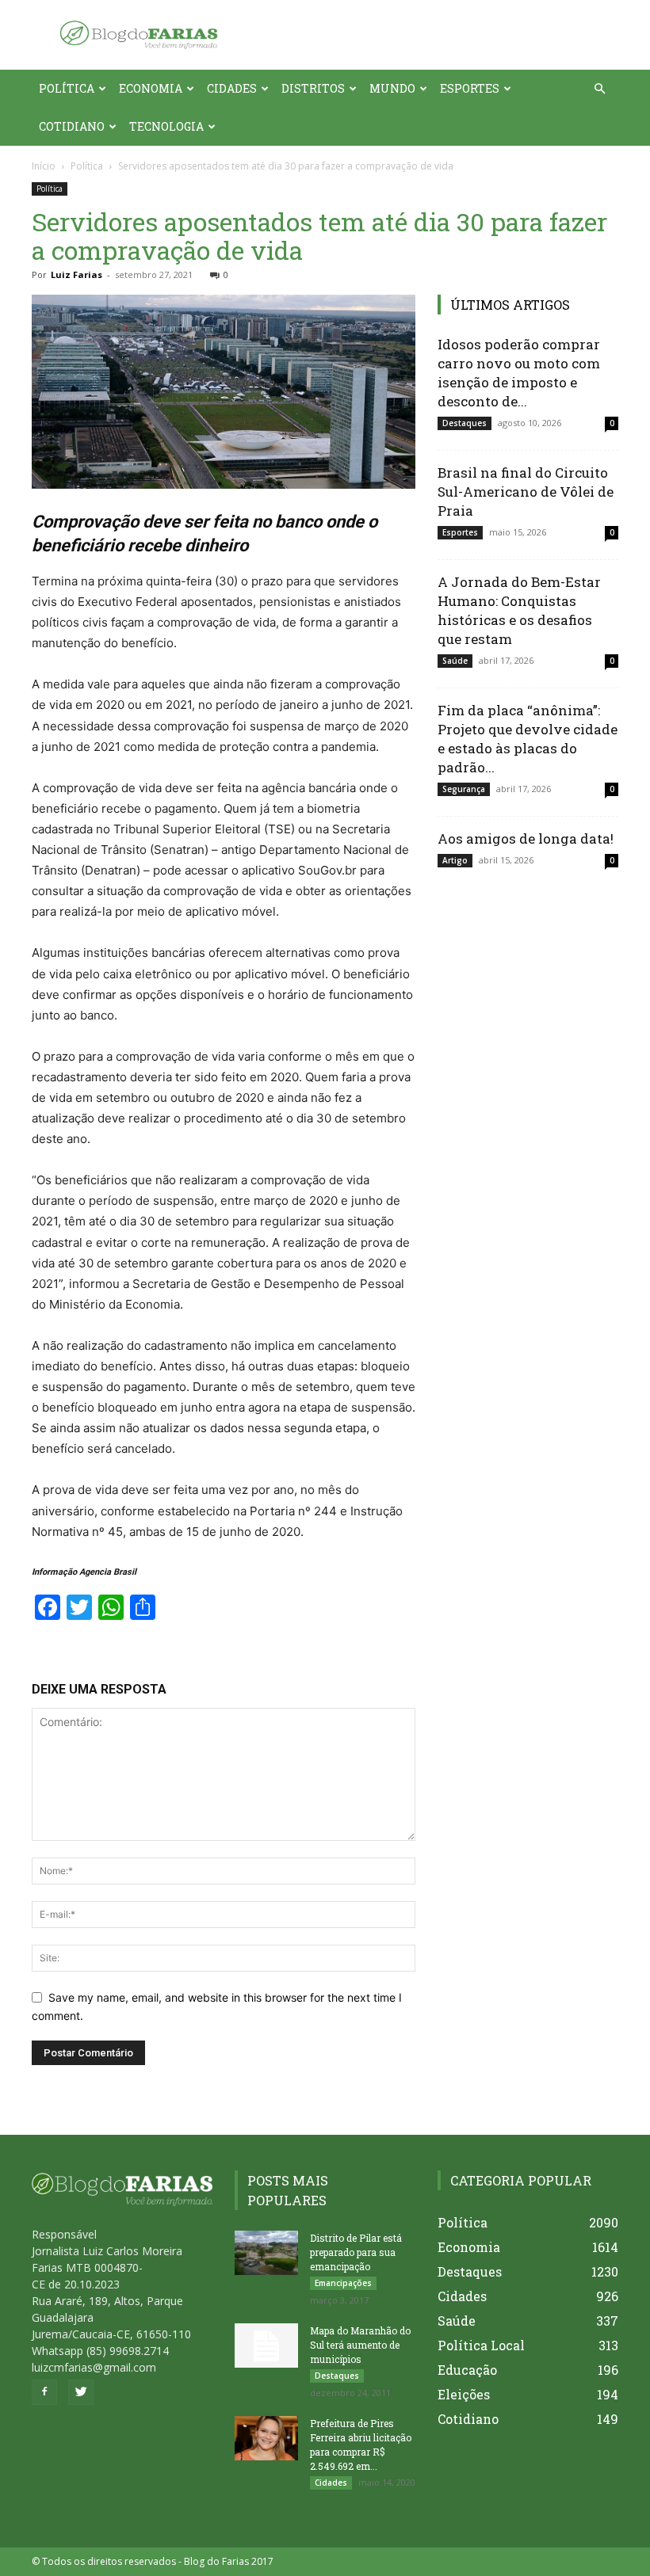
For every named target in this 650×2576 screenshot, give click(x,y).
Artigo (455, 860)
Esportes (470, 88)
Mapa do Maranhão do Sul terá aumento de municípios (360, 2345)
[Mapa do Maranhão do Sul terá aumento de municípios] (266, 2345)
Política (67, 88)
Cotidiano (72, 126)
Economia (151, 88)
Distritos (313, 88)
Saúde (455, 661)
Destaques (465, 423)
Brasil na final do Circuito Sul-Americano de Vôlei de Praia (526, 492)
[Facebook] (44, 2392)
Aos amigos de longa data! (526, 838)
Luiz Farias (76, 274)
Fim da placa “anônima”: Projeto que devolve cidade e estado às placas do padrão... (528, 739)
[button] (599, 89)
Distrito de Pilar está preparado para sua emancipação (356, 2252)
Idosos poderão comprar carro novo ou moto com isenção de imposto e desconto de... (519, 373)
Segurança (464, 789)
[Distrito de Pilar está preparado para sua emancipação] (266, 2253)
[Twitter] (81, 2392)
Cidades (232, 88)
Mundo (392, 88)
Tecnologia (166, 126)
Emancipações (343, 2283)
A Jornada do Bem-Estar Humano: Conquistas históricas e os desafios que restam (519, 610)
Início (44, 166)
